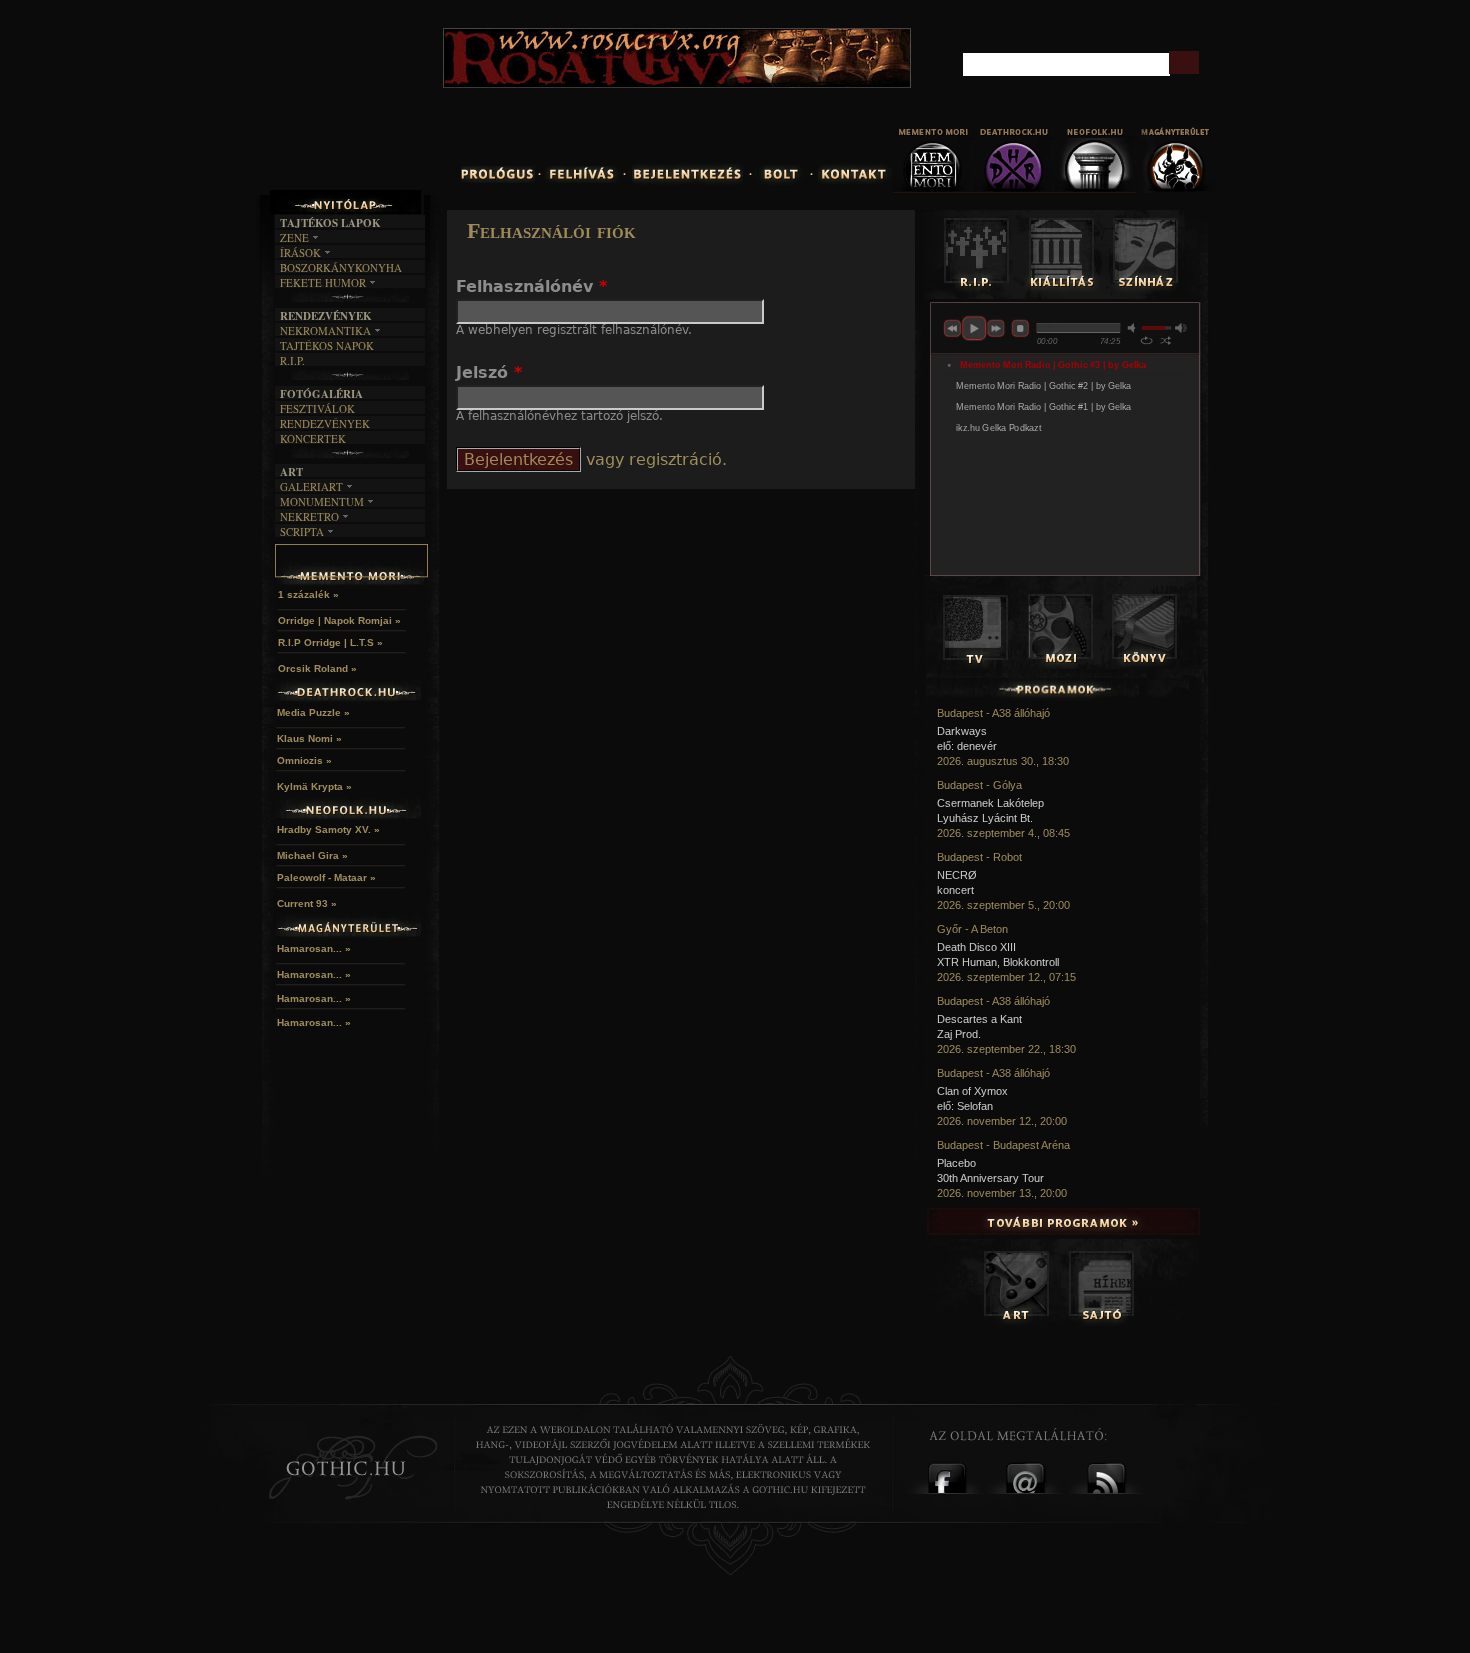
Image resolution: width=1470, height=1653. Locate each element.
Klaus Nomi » (309, 738)
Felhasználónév (531, 286)
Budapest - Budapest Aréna (1003, 1145)
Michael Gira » (312, 855)
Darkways (962, 731)
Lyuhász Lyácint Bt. (985, 818)
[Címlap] (394, 106)
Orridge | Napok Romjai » (339, 620)
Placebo (956, 1163)
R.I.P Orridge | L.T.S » (330, 642)
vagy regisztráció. (654, 459)
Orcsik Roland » (317, 668)
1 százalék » (308, 594)
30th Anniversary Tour (990, 1178)
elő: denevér (967, 746)
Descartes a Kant (979, 1019)
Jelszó (489, 372)
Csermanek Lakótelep (990, 803)
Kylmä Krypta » (314, 786)
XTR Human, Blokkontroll (998, 962)
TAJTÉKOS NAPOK (327, 345)
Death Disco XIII (976, 947)
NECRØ (957, 875)
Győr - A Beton (972, 929)
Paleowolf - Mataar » (326, 877)
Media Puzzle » (313, 712)
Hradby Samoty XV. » (328, 829)
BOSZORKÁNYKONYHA (341, 267)
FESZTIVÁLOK (317, 408)
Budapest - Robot (979, 857)
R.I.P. (292, 360)
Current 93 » (307, 903)
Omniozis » (304, 760)
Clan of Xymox (972, 1091)
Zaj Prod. (959, 1034)
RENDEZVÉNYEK (325, 423)
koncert (955, 890)
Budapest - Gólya (979, 785)
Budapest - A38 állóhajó (993, 713)
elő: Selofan (965, 1106)
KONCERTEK (313, 438)
